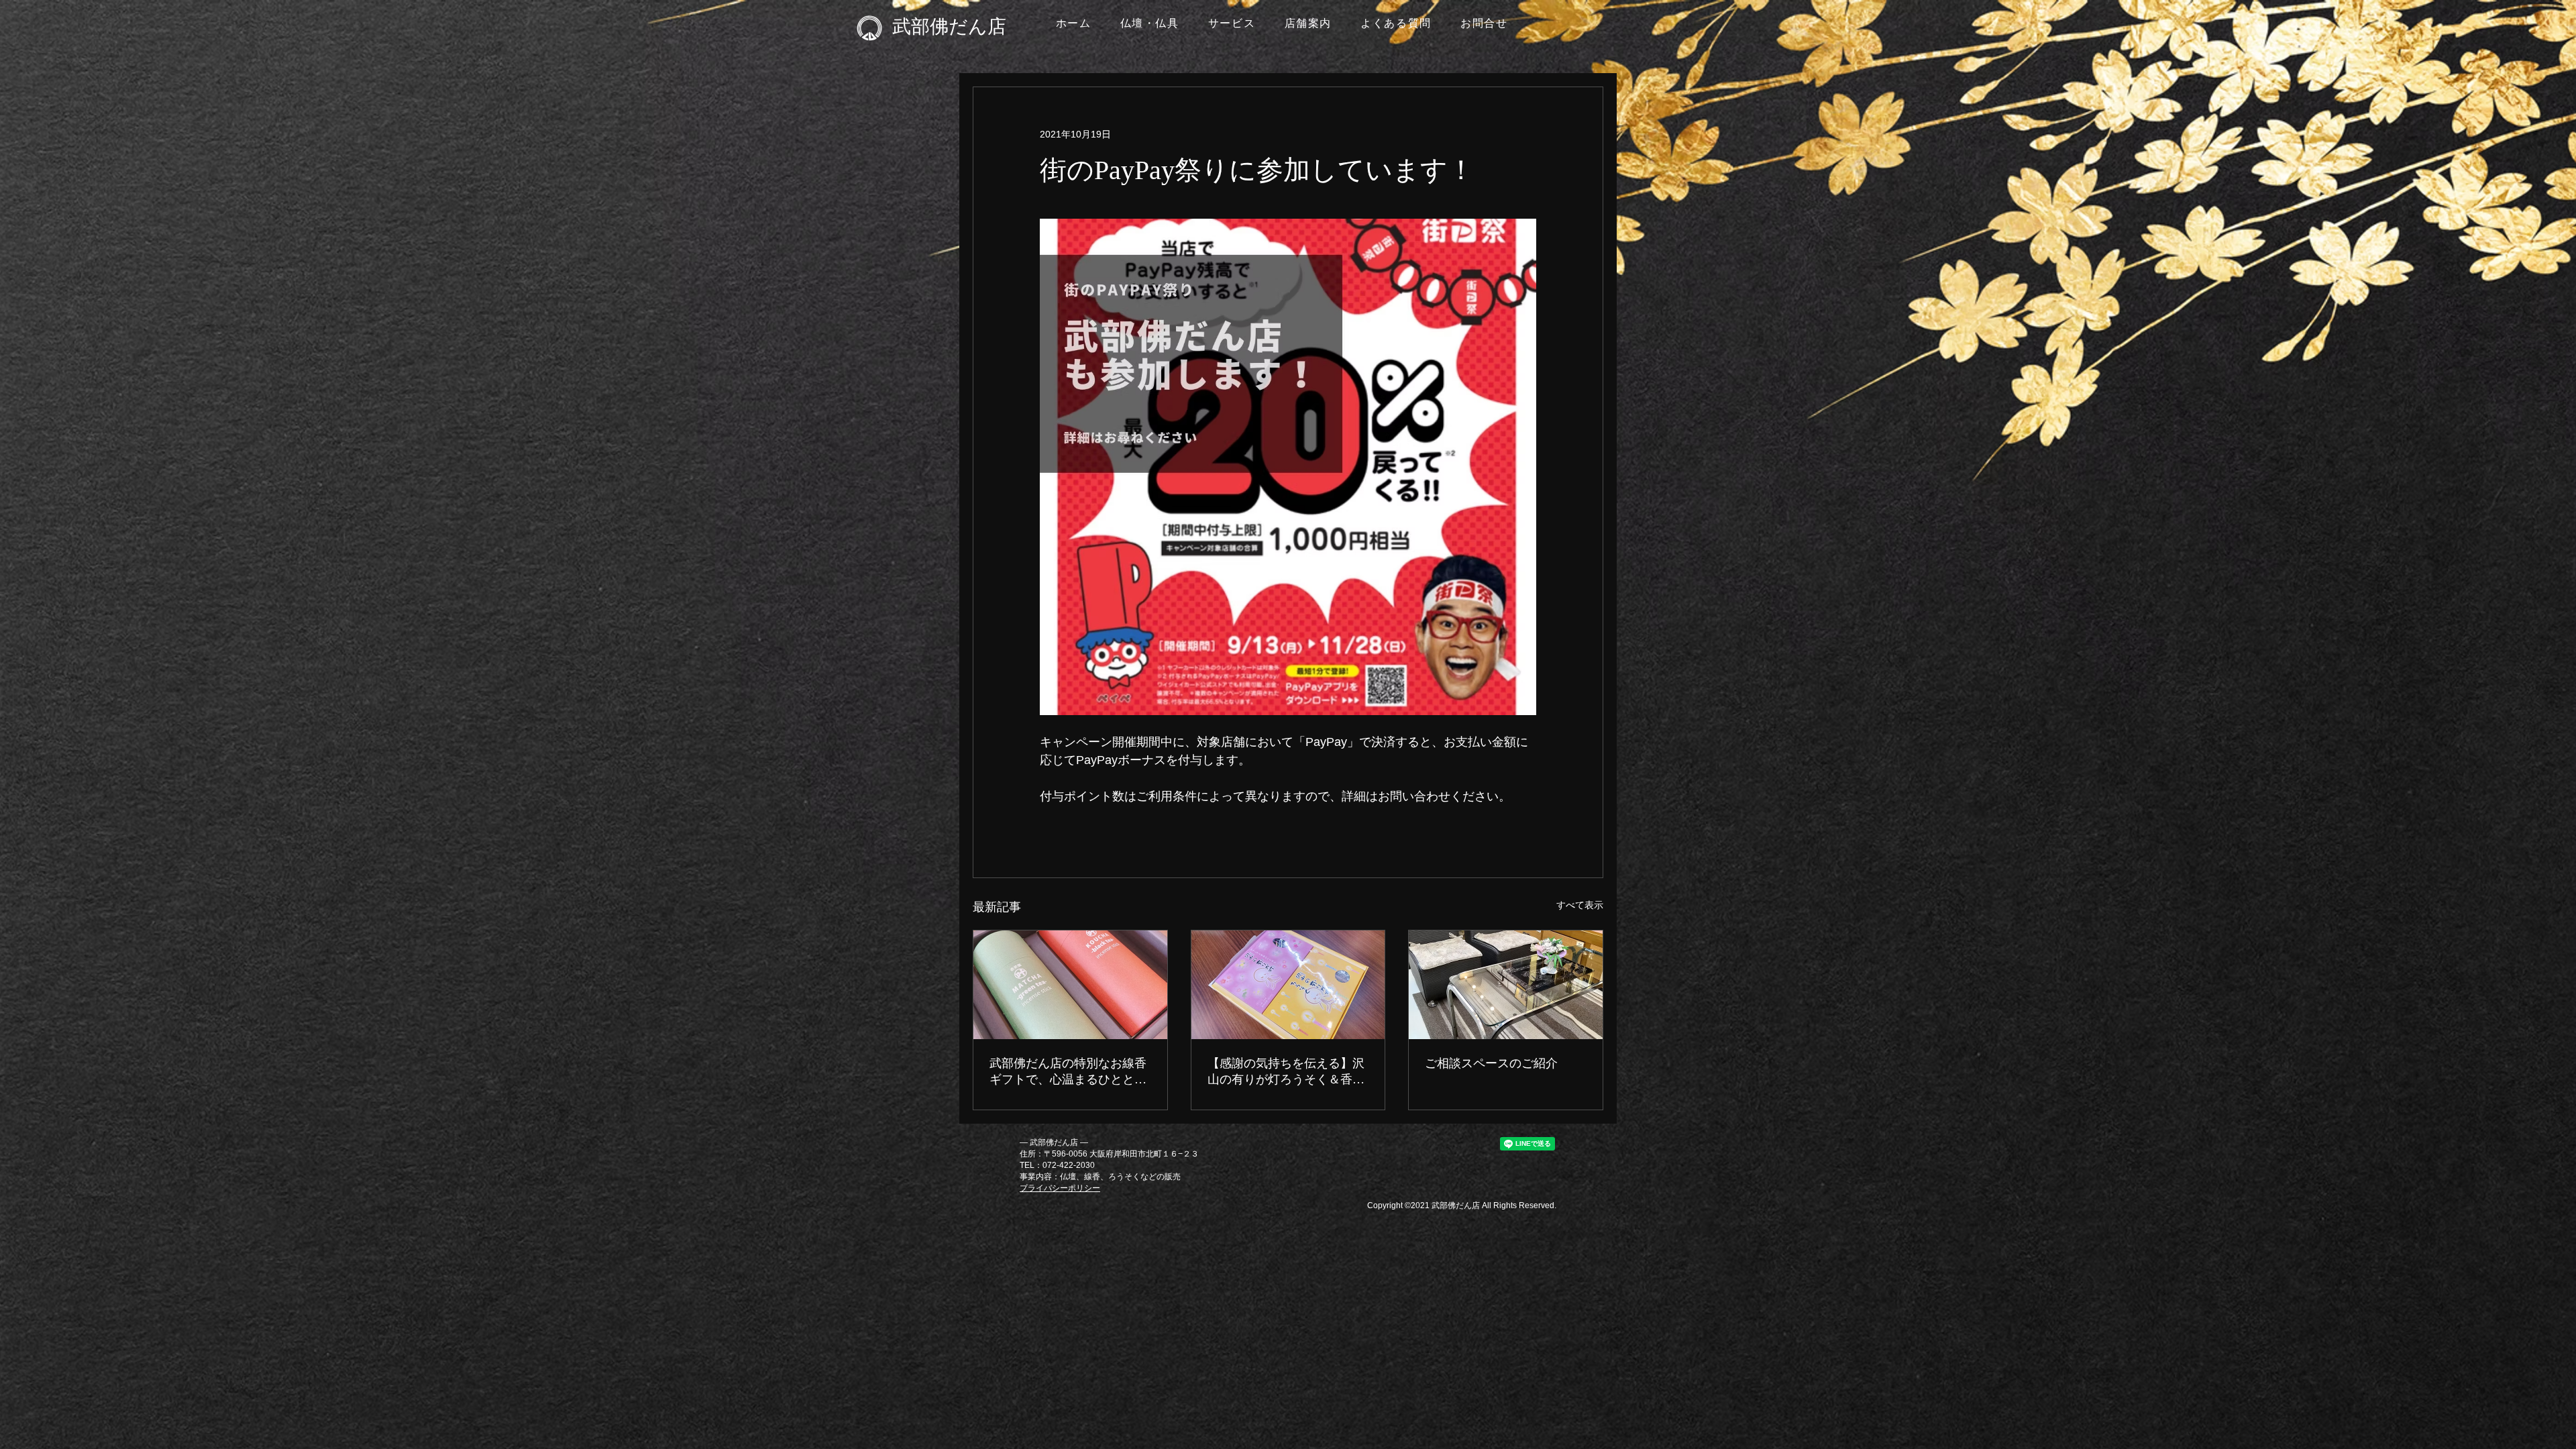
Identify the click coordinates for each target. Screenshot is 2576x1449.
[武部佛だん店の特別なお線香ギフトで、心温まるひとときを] (1070, 985)
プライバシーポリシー (1060, 1188)
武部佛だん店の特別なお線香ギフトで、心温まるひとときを (1068, 1072)
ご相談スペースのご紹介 (1491, 1063)
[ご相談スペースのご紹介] (1506, 985)
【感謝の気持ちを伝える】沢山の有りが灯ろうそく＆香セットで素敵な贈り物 (1286, 1072)
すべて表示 (1580, 905)
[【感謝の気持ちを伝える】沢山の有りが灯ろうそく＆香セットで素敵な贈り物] (1288, 985)
